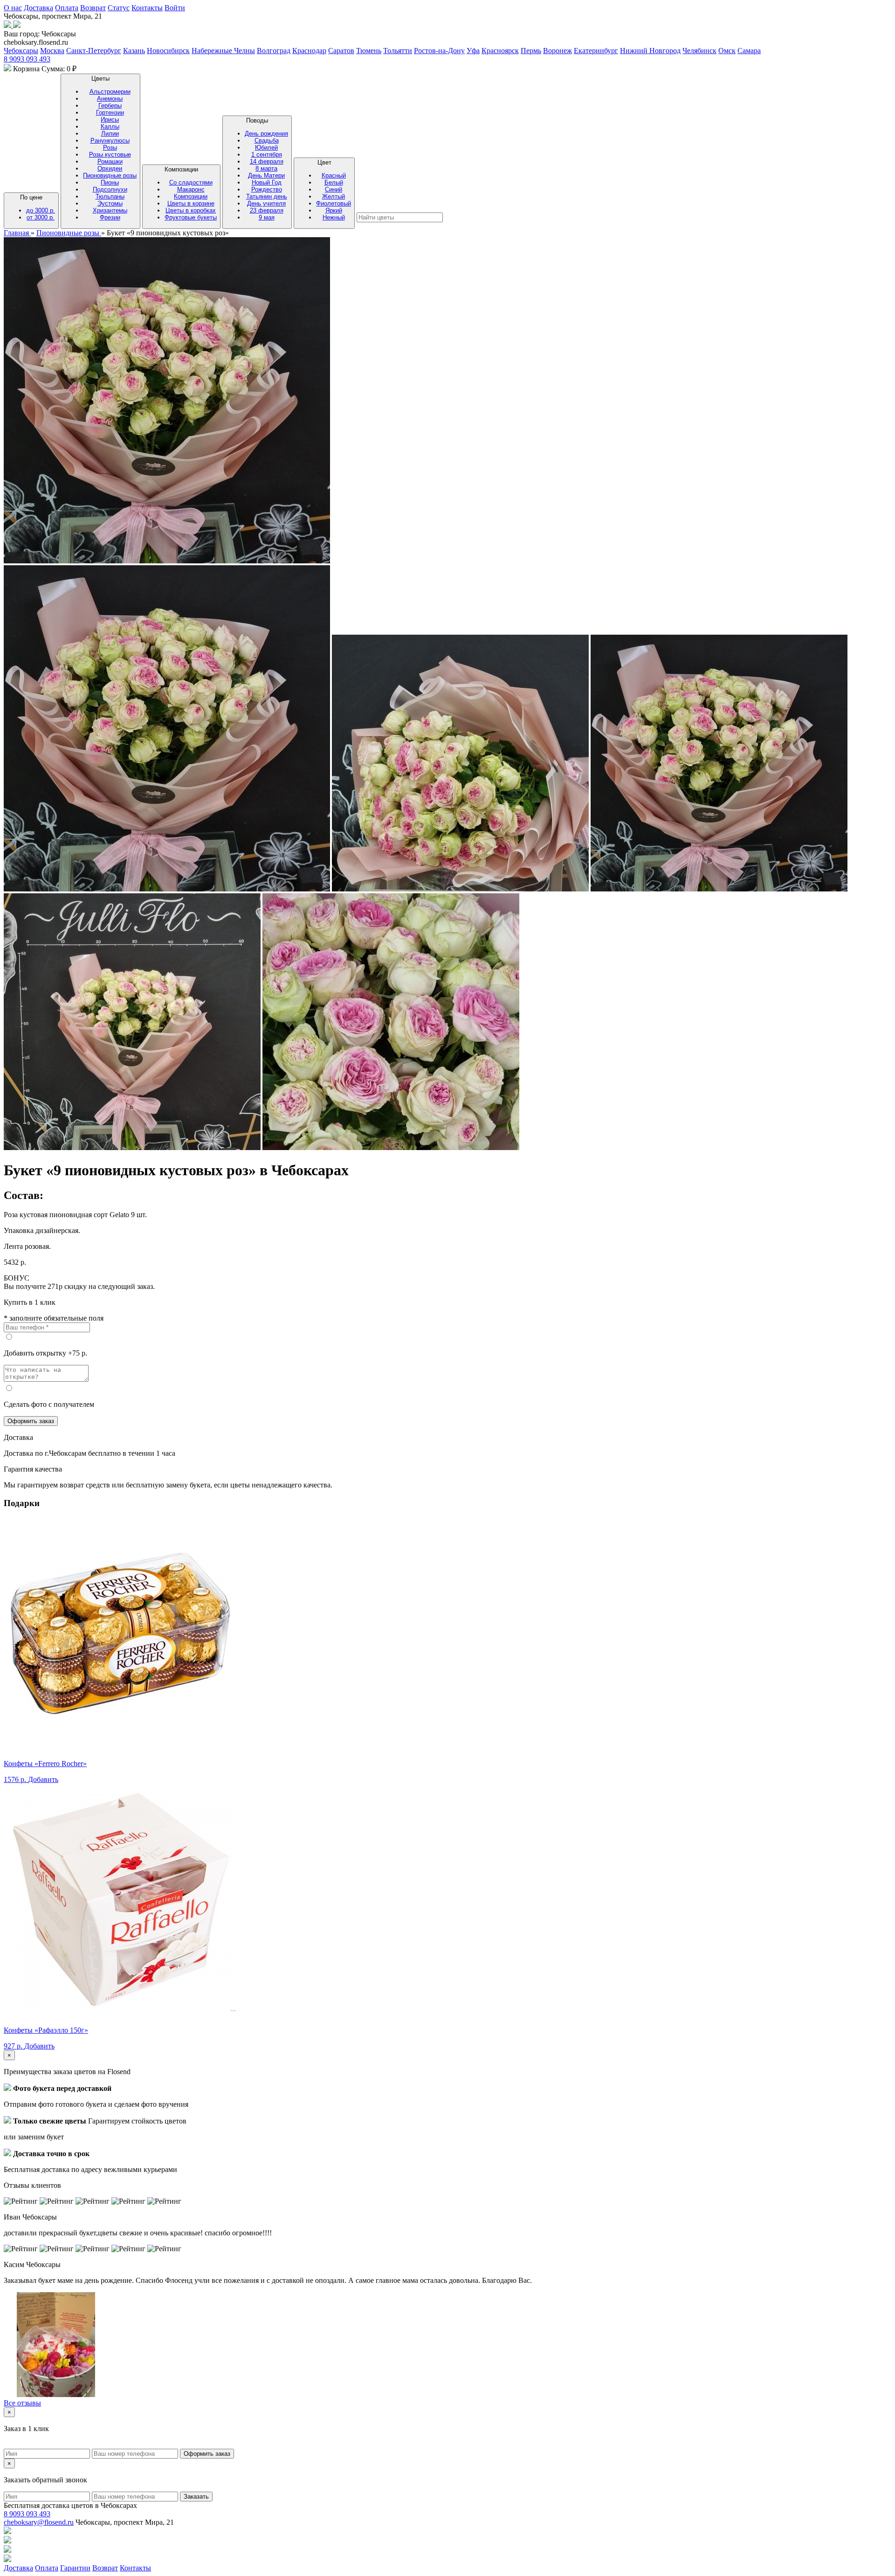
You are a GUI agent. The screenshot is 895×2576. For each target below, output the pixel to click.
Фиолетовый (334, 203)
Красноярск (500, 51)
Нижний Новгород (650, 51)
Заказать (196, 2497)
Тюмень (369, 51)
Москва (52, 51)
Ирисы (110, 120)
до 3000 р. (41, 210)
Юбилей (266, 147)
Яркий (334, 210)
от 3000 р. (41, 217)
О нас (13, 8)
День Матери (266, 175)
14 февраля (267, 161)
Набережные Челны (223, 51)
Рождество (267, 189)
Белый (334, 182)
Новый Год (267, 182)
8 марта (266, 168)
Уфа (473, 51)
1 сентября (267, 154)
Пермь (531, 51)
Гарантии (75, 2568)
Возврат (93, 8)
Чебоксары (21, 51)
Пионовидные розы (110, 175)
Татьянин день (267, 196)
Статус (119, 8)
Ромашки (110, 161)
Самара (749, 51)
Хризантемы (110, 210)
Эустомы (110, 203)
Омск (727, 51)
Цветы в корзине (191, 203)
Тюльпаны (110, 196)
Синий (334, 189)
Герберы (110, 106)
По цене (38, 207)
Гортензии (110, 113)
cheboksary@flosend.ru (39, 2522)
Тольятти (398, 51)
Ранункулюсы (110, 140)
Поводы (266, 169)
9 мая (267, 217)
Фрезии (110, 217)
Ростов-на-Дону (439, 51)
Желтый (334, 196)
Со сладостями (191, 182)
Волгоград (274, 51)
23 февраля (267, 210)
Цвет (334, 190)
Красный (334, 175)
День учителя (266, 203)
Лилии (110, 134)
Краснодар (309, 51)
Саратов (341, 51)
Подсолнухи (110, 189)
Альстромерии (110, 92)
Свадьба (267, 140)
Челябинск (699, 51)
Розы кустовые (110, 154)
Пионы (110, 182)
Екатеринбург (596, 51)
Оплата (67, 8)
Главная (17, 233)
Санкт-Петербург (94, 51)
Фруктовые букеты (191, 217)
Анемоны (110, 99)
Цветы (110, 148)
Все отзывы (22, 2403)
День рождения (266, 134)
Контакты (147, 8)
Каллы (110, 127)
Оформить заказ (31, 1421)
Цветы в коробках (191, 210)
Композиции (191, 193)
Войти (175, 8)
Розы (110, 147)
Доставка (38, 8)
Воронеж (558, 51)
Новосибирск (168, 51)
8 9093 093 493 (27, 59)
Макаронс (191, 189)
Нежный (334, 217)
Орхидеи (110, 168)
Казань (134, 51)
